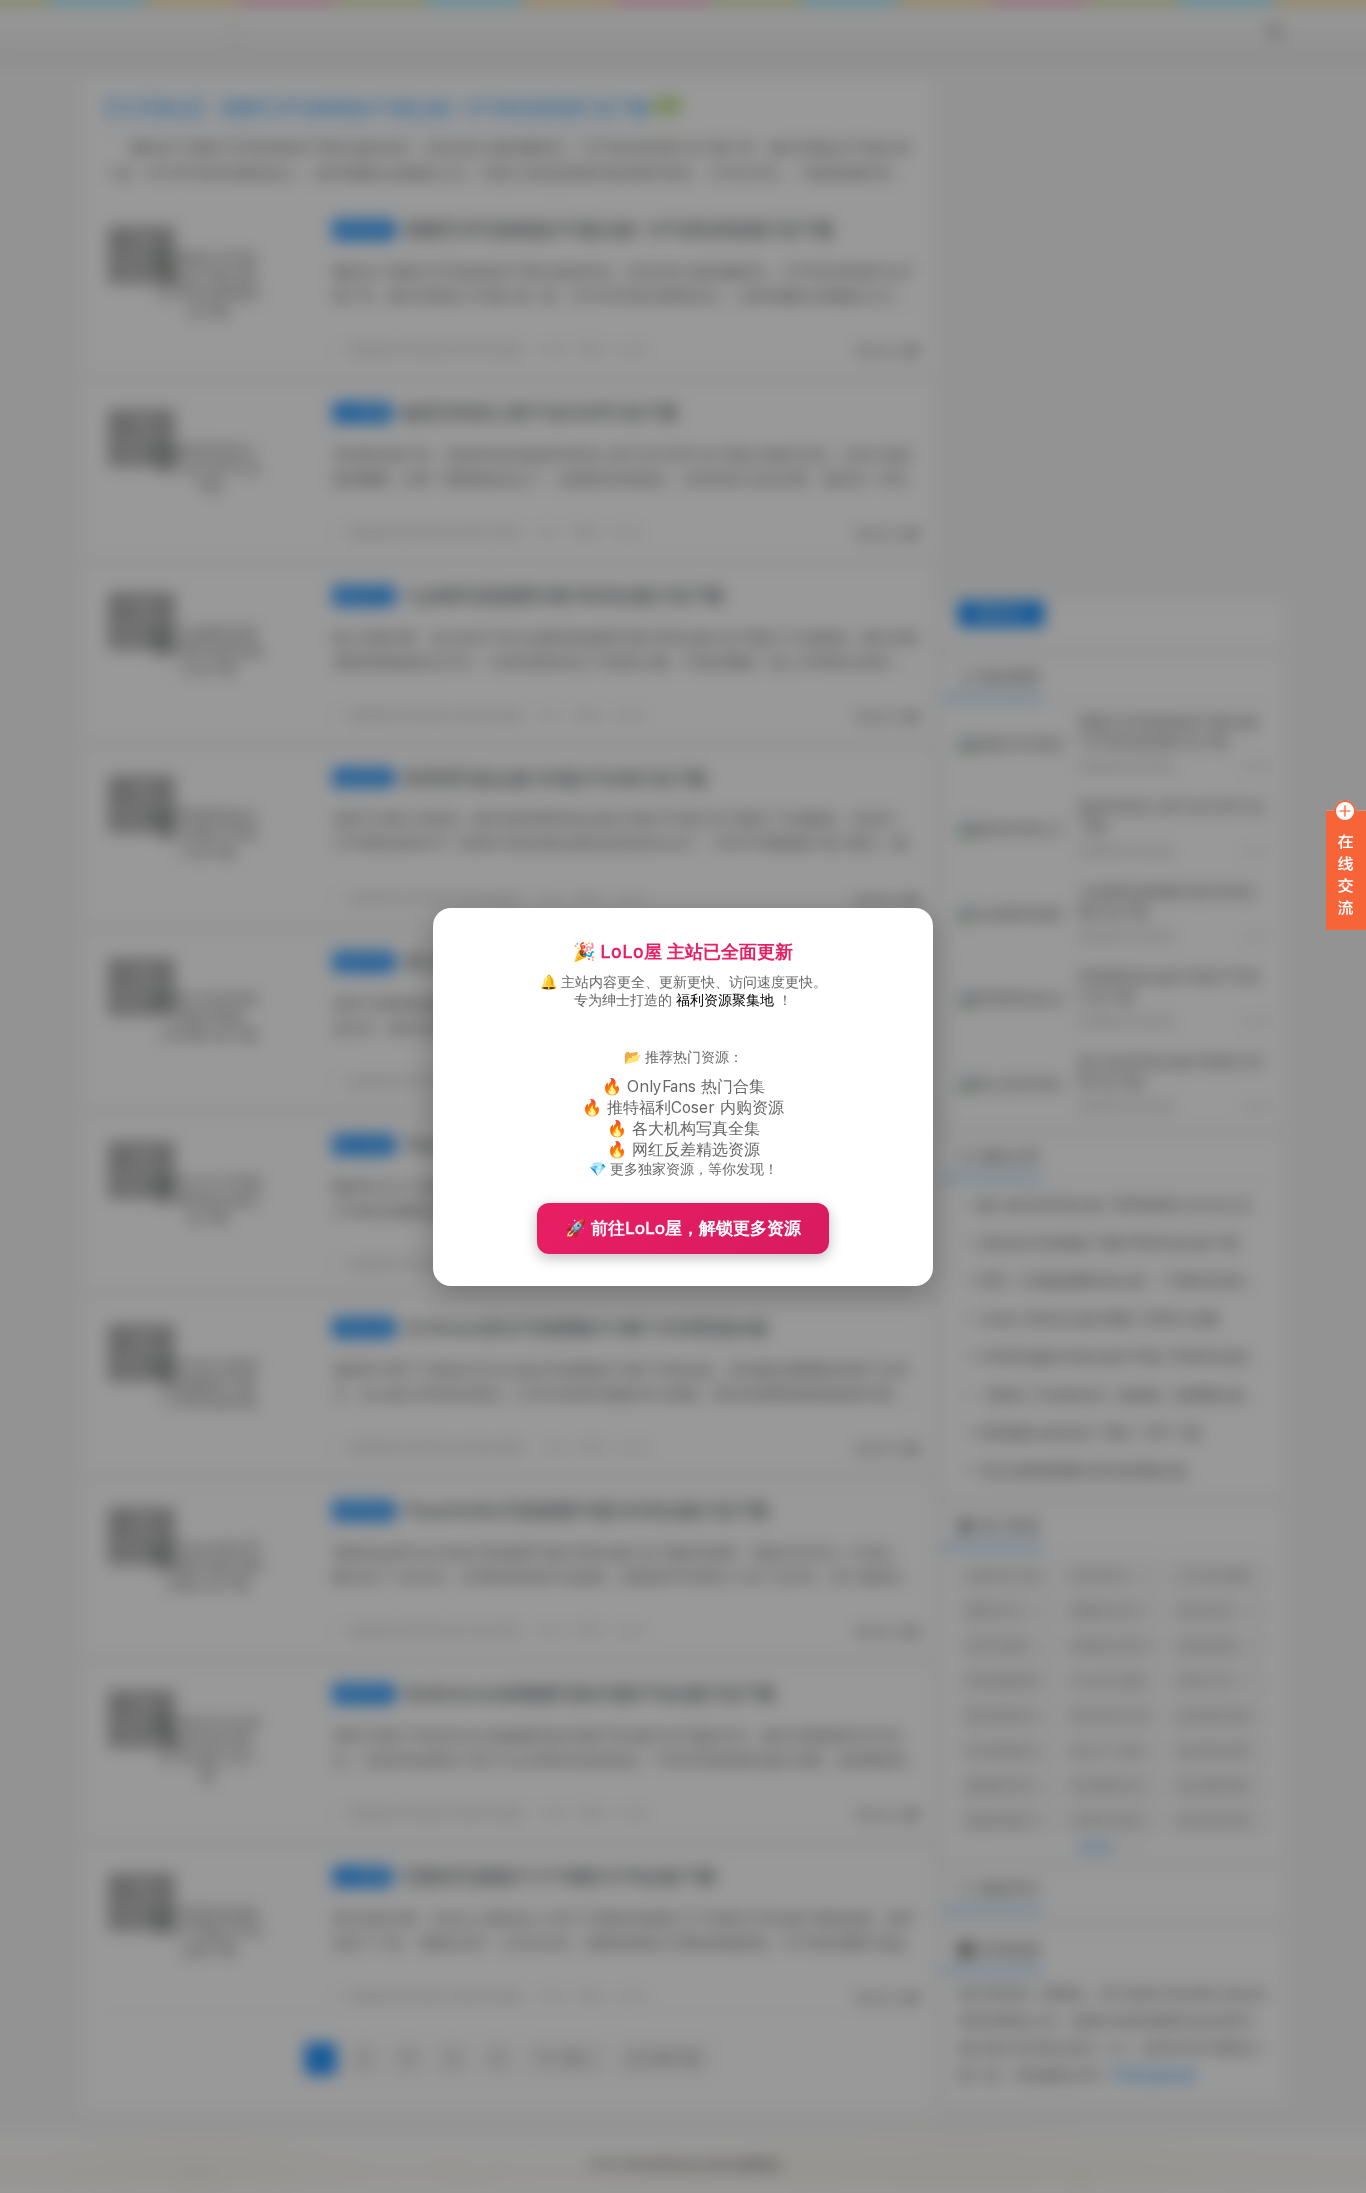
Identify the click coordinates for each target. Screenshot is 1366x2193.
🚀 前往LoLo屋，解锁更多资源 (683, 1228)
